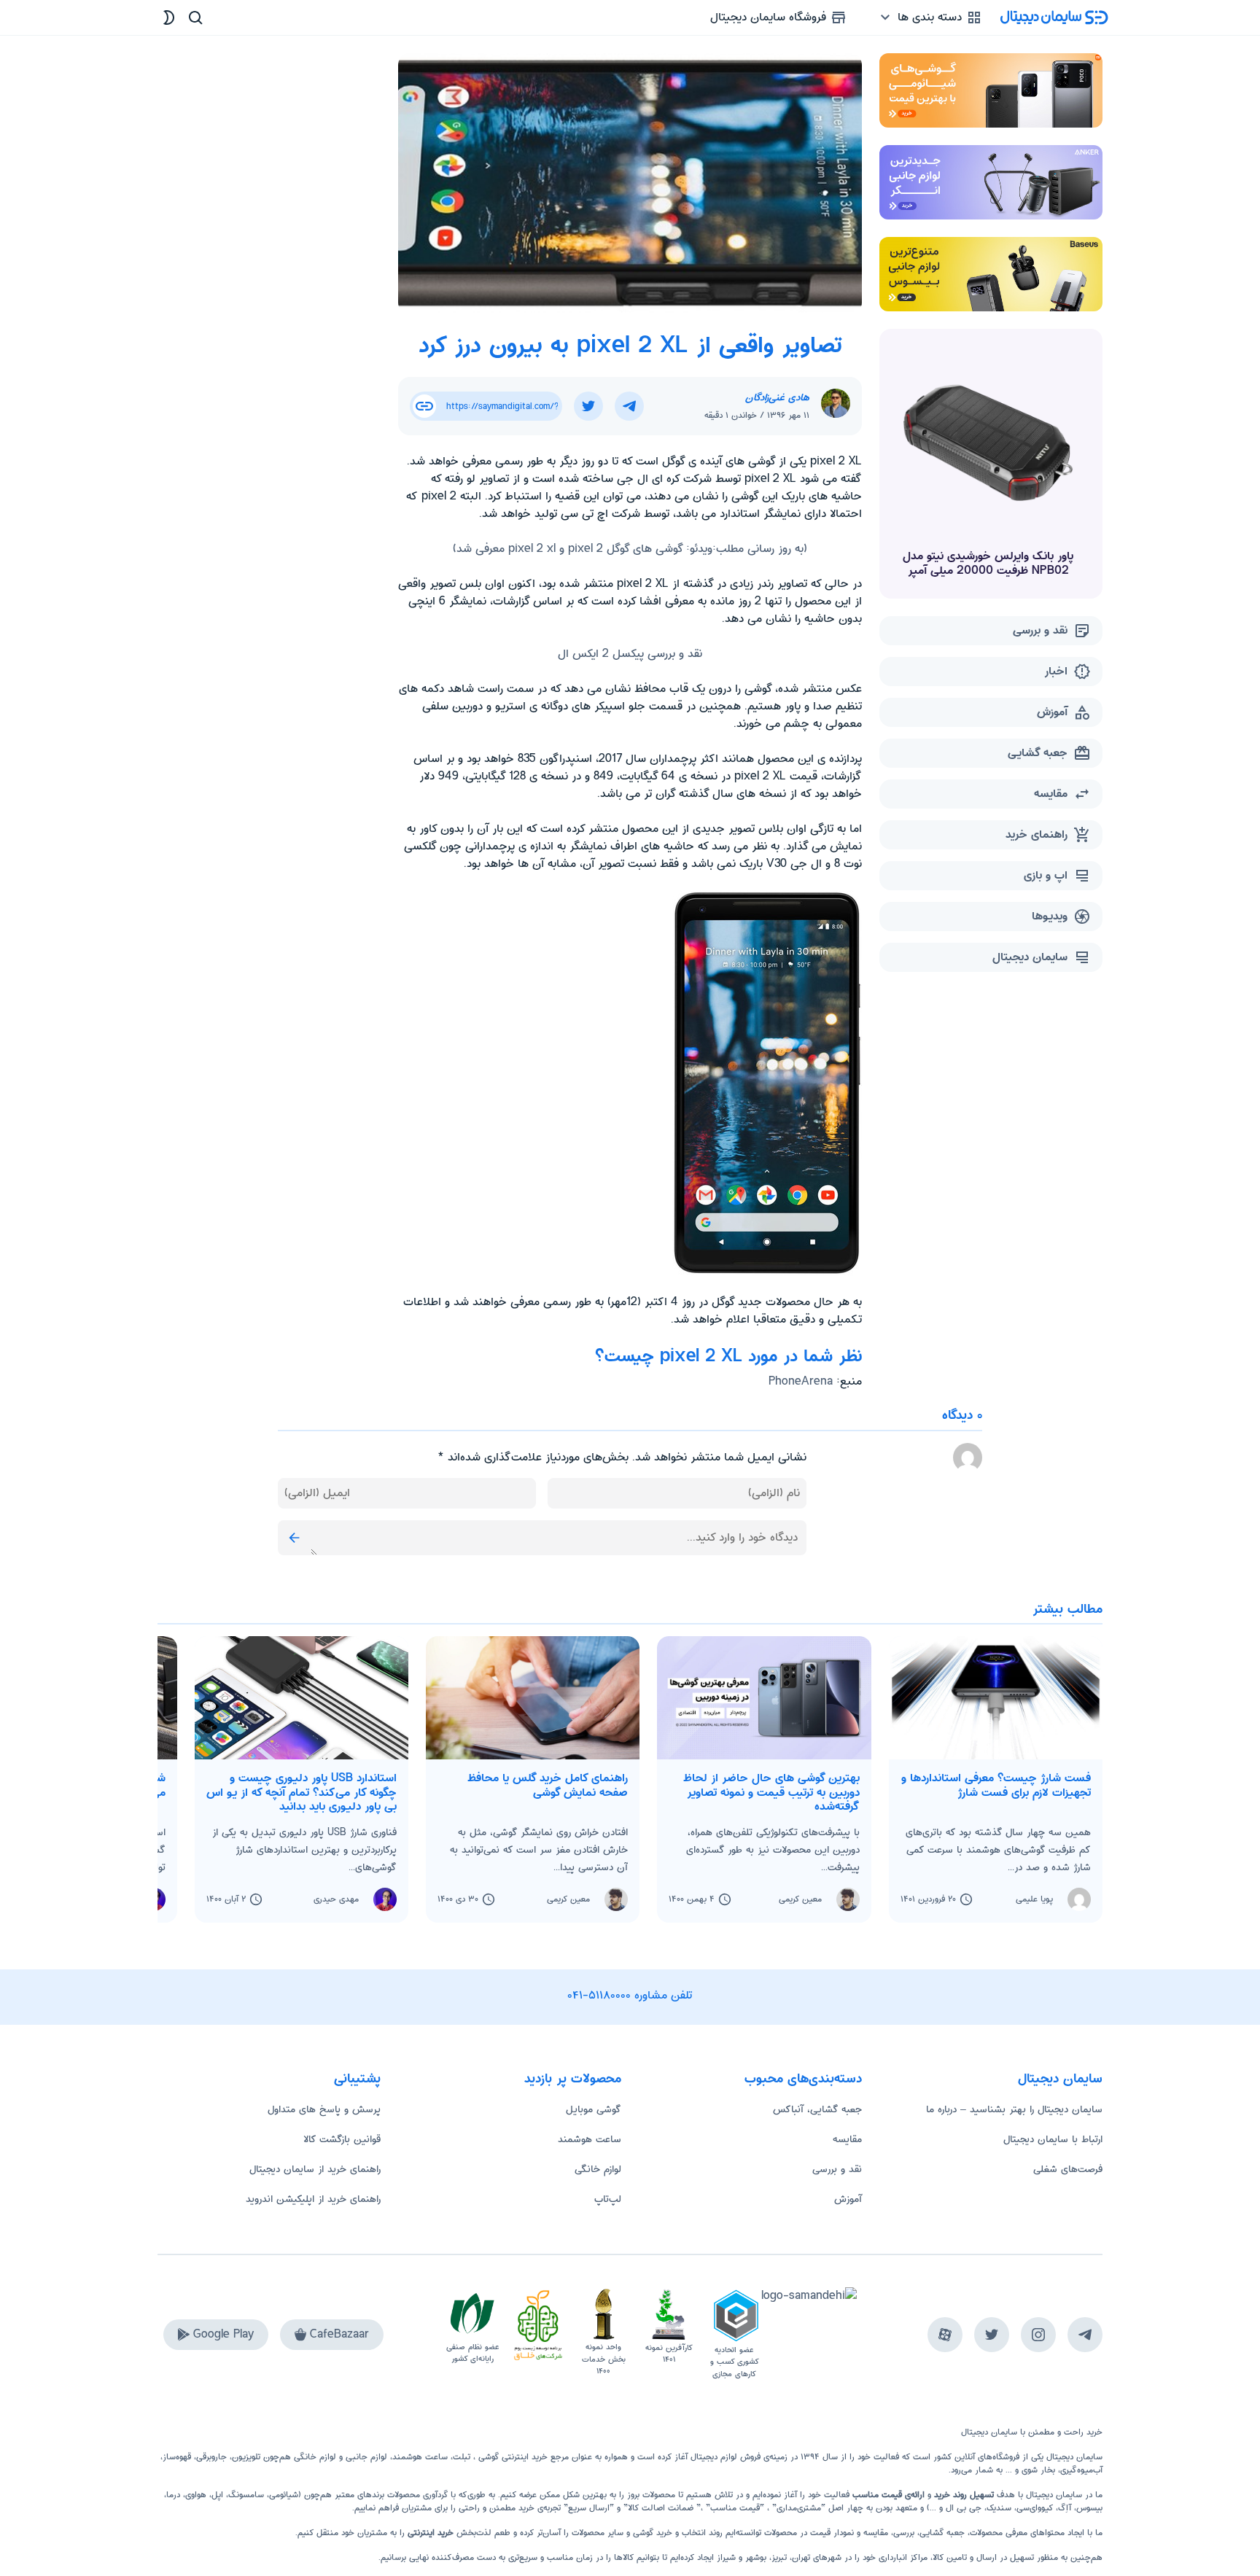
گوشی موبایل (594, 2109)
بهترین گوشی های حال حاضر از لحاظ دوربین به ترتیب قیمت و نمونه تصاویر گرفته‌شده (771, 1792)
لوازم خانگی (598, 2169)
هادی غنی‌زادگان (777, 397)
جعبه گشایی (942, 2533)
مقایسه (847, 2139)
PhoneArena (801, 1381)
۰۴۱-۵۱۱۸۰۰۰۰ (599, 1995)
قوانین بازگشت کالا (342, 2139)
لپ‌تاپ (608, 2199)
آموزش (848, 2199)
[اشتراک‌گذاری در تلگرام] (629, 406)
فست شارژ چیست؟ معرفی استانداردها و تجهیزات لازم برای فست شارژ (996, 1785)
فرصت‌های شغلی (1068, 2169)
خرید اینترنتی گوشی (512, 2457)
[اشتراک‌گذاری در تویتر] (588, 406)
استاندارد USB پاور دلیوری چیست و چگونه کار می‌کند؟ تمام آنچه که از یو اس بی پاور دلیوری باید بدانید (302, 1792)
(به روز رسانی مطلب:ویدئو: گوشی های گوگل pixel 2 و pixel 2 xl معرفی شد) (630, 549)
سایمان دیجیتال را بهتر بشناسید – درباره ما (1014, 2109)
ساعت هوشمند (590, 2139)
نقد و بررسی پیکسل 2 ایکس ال (630, 654)
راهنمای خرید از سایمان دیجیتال (315, 2169)
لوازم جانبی (366, 2457)
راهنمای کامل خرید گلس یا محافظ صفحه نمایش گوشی (548, 1785)
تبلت (462, 2457)
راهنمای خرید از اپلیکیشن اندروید (313, 2199)
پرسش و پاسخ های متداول (324, 2109)
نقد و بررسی (837, 2169)
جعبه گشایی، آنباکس (817, 2109)
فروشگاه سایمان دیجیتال (770, 17)
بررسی (904, 2533)
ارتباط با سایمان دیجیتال (1053, 2139)
